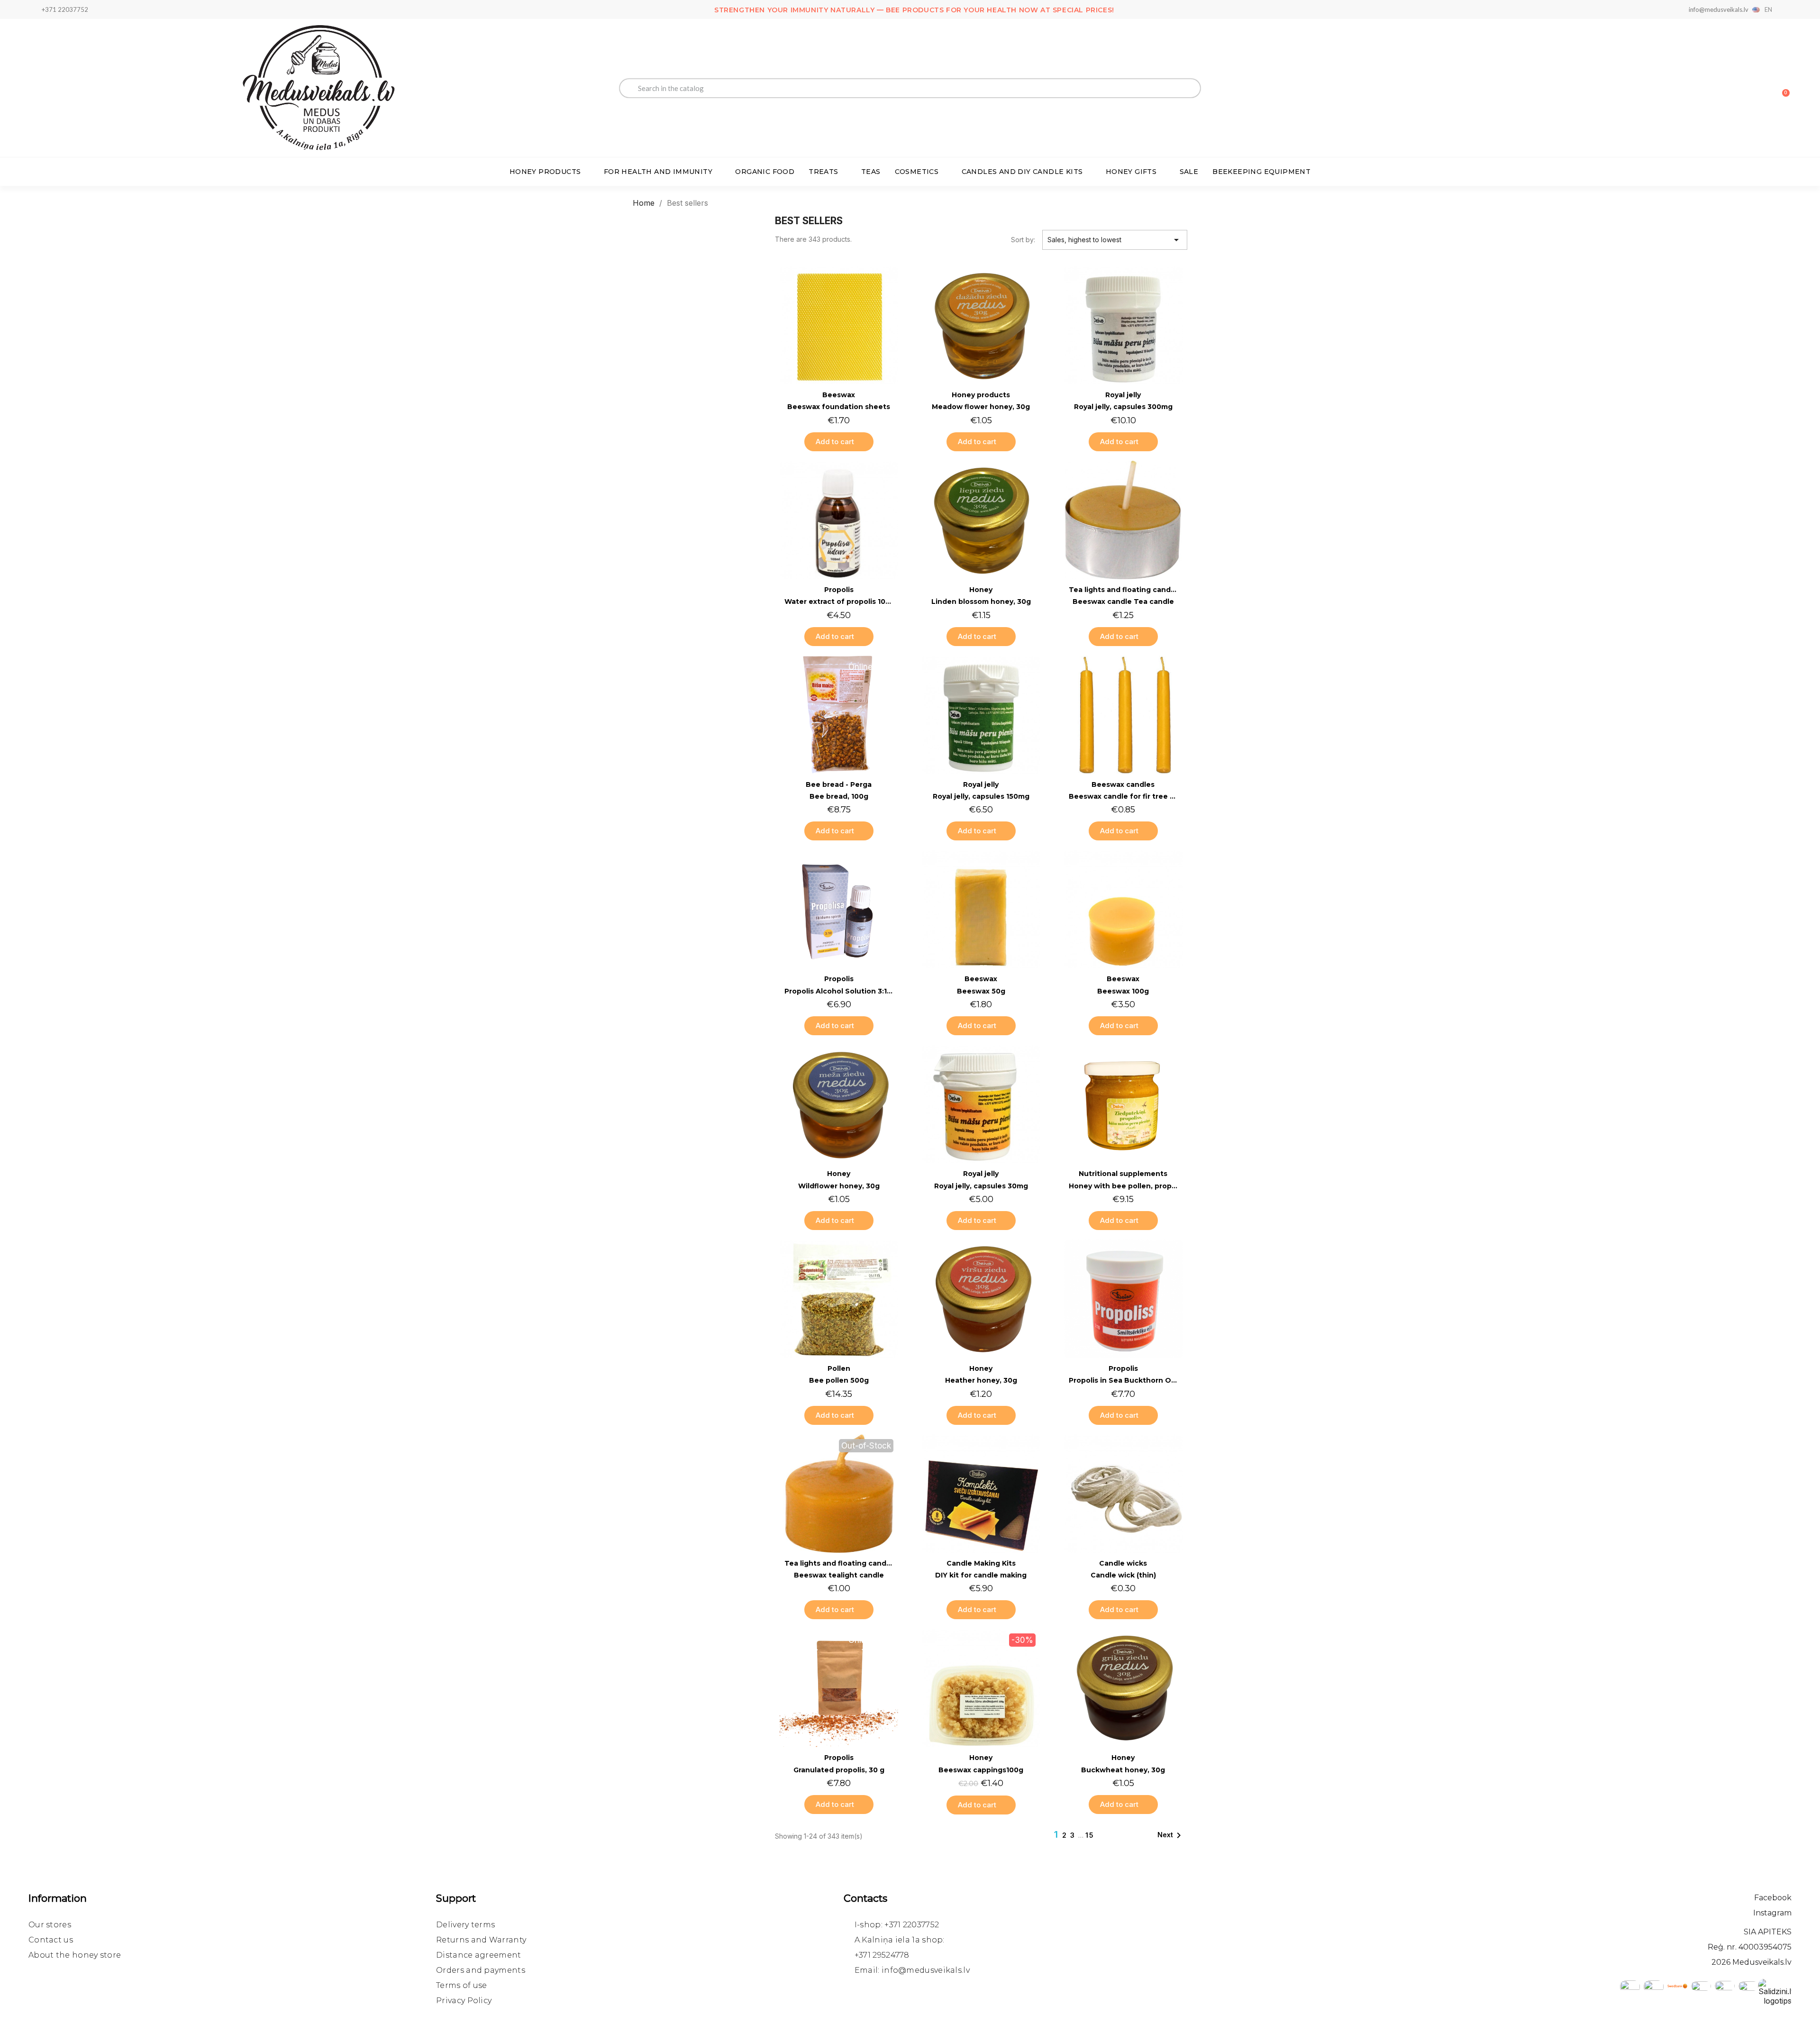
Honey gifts (1131, 172)
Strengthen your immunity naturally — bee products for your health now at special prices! (914, 10)
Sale (1189, 172)
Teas (871, 172)
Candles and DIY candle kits (1022, 172)
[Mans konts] (1749, 89)
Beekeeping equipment (1261, 172)
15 (1090, 1835)
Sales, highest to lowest (1115, 240)
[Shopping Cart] (1782, 88)
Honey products (545, 172)
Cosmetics (917, 172)
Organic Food (765, 172)
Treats (823, 172)
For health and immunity (658, 172)
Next (1171, 1835)
